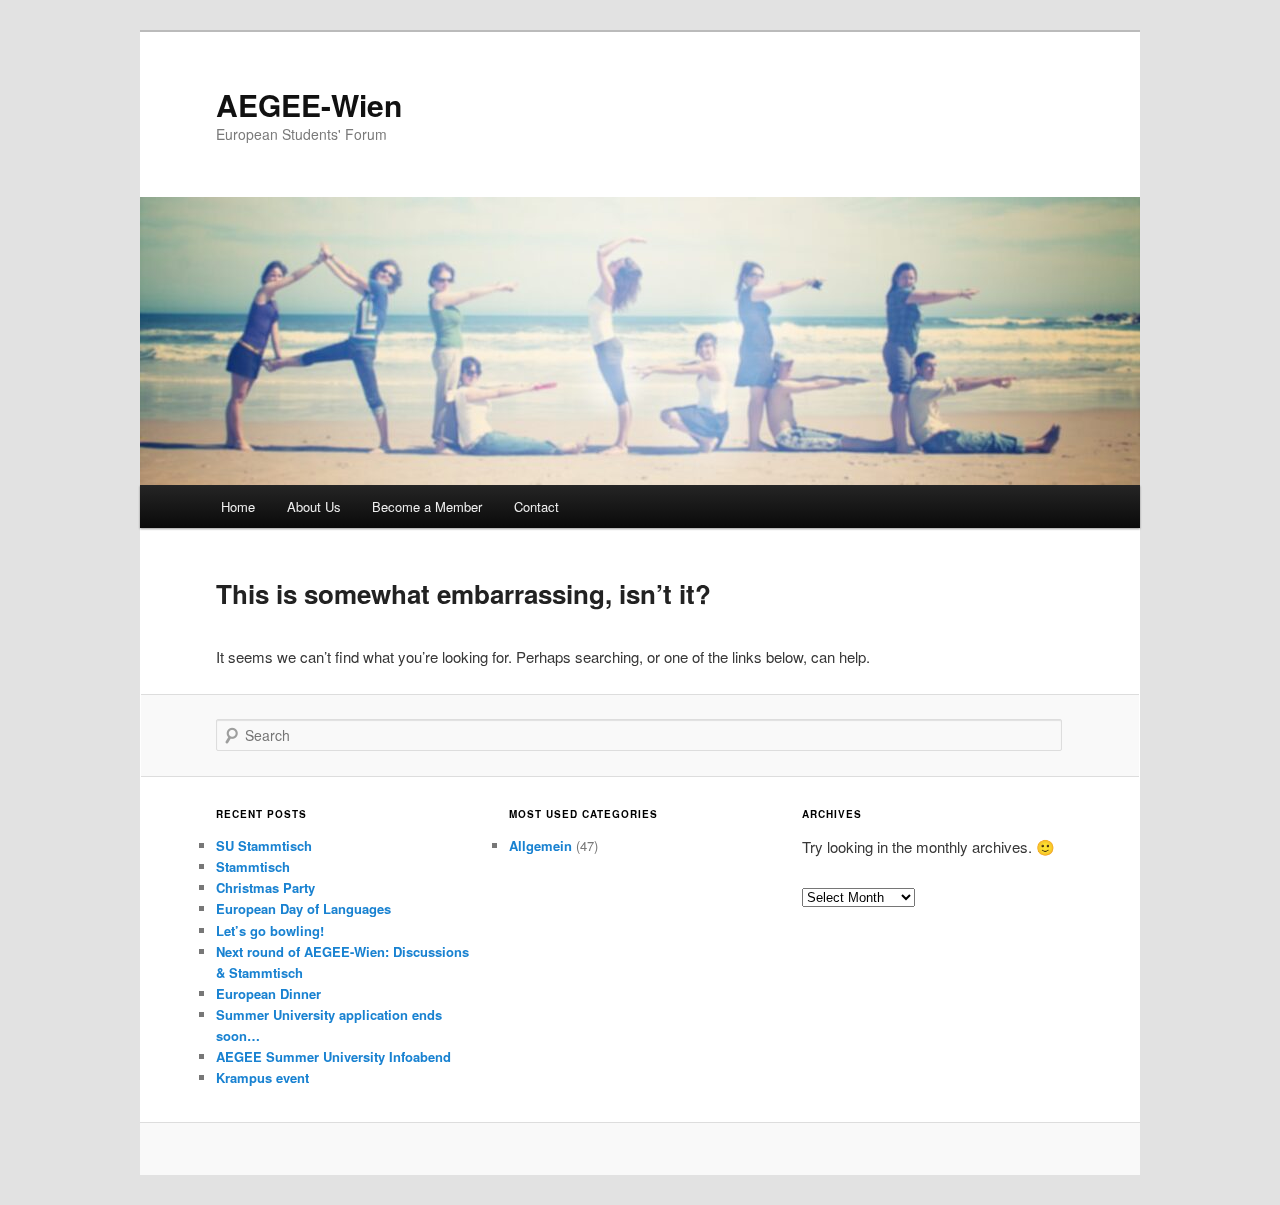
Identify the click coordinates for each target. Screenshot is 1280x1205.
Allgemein (540, 845)
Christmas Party (265, 887)
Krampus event (262, 1077)
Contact (536, 506)
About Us (314, 506)
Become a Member (427, 506)
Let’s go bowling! (270, 930)
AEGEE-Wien (309, 104)
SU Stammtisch (264, 845)
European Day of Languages (303, 908)
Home (238, 506)
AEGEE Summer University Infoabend (333, 1056)
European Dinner (268, 993)
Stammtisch (253, 866)
